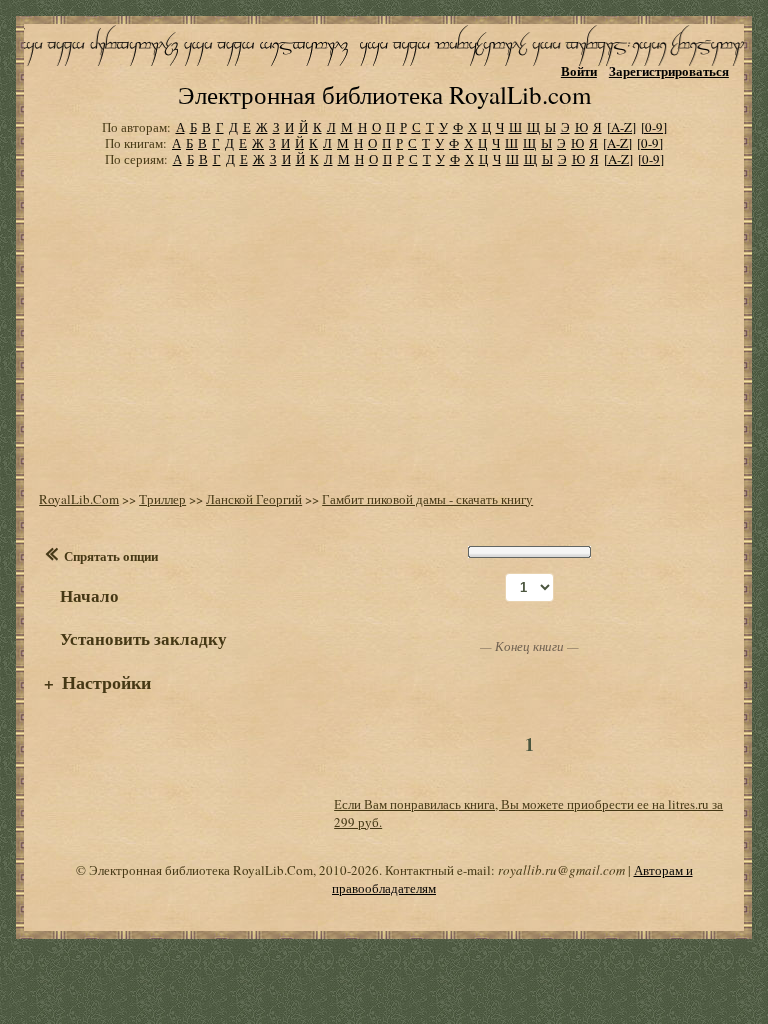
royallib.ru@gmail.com (561, 870)
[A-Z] (621, 127)
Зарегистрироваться (669, 70)
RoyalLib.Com (79, 499)
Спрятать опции (111, 555)
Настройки (106, 682)
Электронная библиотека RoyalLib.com (384, 94)
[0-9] (654, 127)
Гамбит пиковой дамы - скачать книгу (427, 499)
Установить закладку (143, 638)
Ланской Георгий (254, 499)
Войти (579, 70)
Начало (89, 595)
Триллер (162, 499)
